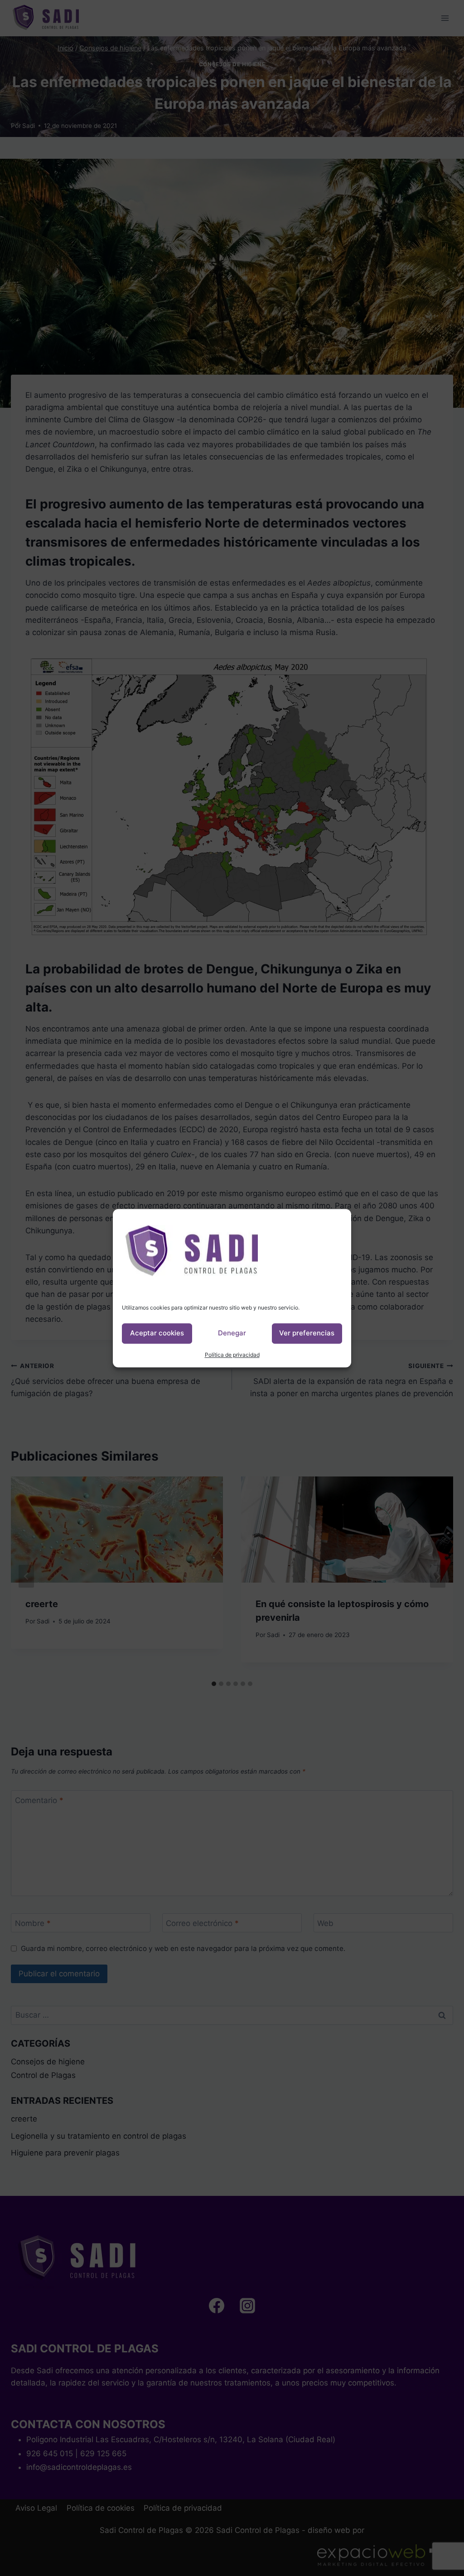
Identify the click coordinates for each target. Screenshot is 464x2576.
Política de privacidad (232, 1355)
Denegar (232, 1333)
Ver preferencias (307, 1333)
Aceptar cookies (157, 1333)
